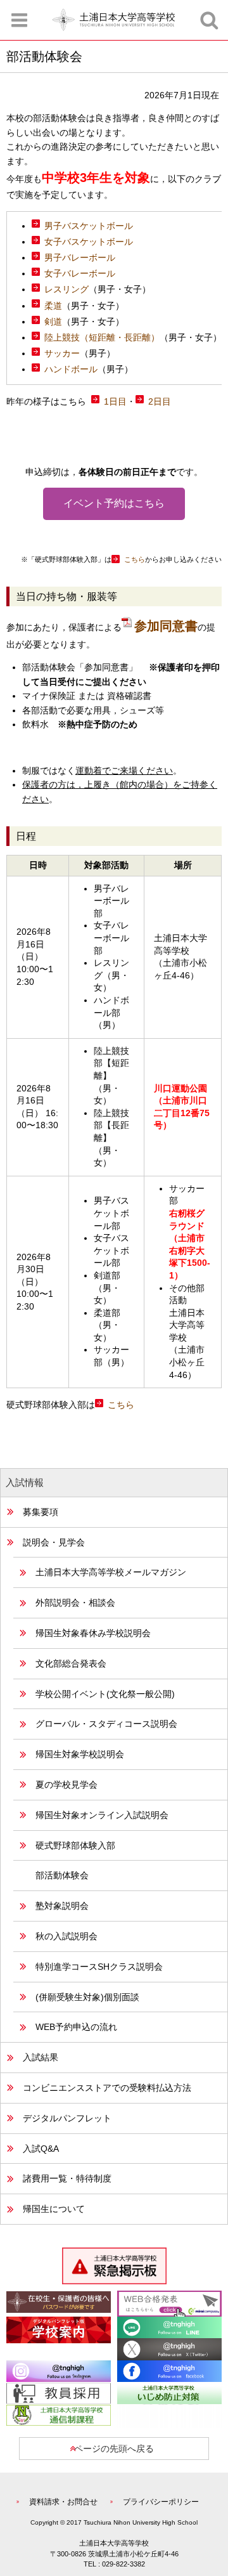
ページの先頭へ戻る (114, 2449)
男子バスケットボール (89, 226)
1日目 (115, 401)
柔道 (53, 306)
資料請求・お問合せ (63, 2502)
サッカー (62, 353)
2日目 (160, 401)
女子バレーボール (80, 273)
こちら (135, 559)
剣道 (53, 322)
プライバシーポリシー (161, 2502)
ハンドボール (71, 369)
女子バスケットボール (89, 242)
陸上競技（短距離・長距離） (102, 337)
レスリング (66, 289)
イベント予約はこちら (114, 503)
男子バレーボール (80, 257)
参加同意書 (166, 626)
